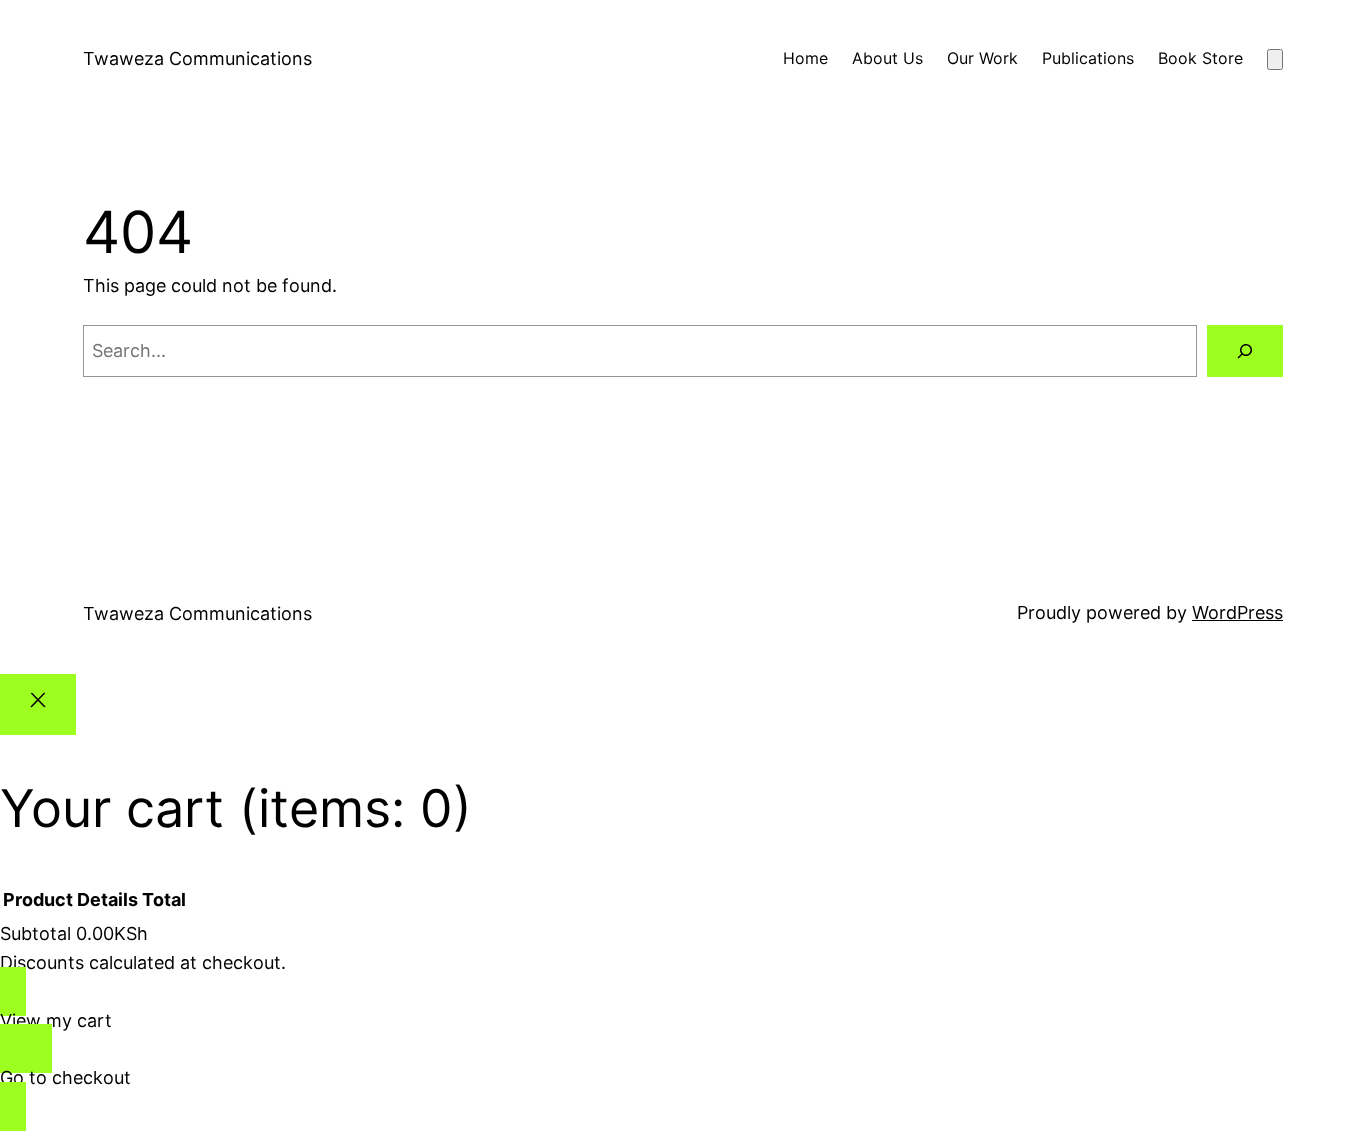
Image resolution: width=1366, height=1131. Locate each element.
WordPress (1237, 612)
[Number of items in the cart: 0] (1275, 59)
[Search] (1245, 351)
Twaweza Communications (197, 58)
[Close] (38, 704)
